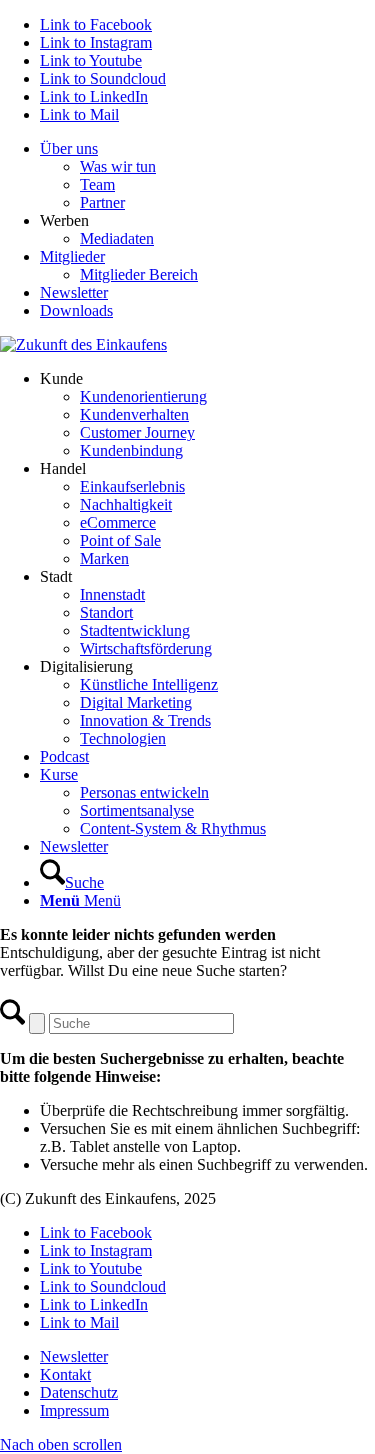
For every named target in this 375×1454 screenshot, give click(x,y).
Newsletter (74, 292)
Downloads (76, 310)
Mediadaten (117, 238)
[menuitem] (207, 176)
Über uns (69, 148)
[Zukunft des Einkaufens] (83, 344)
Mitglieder (72, 256)
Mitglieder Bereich (139, 274)
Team (97, 184)
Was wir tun (118, 166)
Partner (102, 202)
